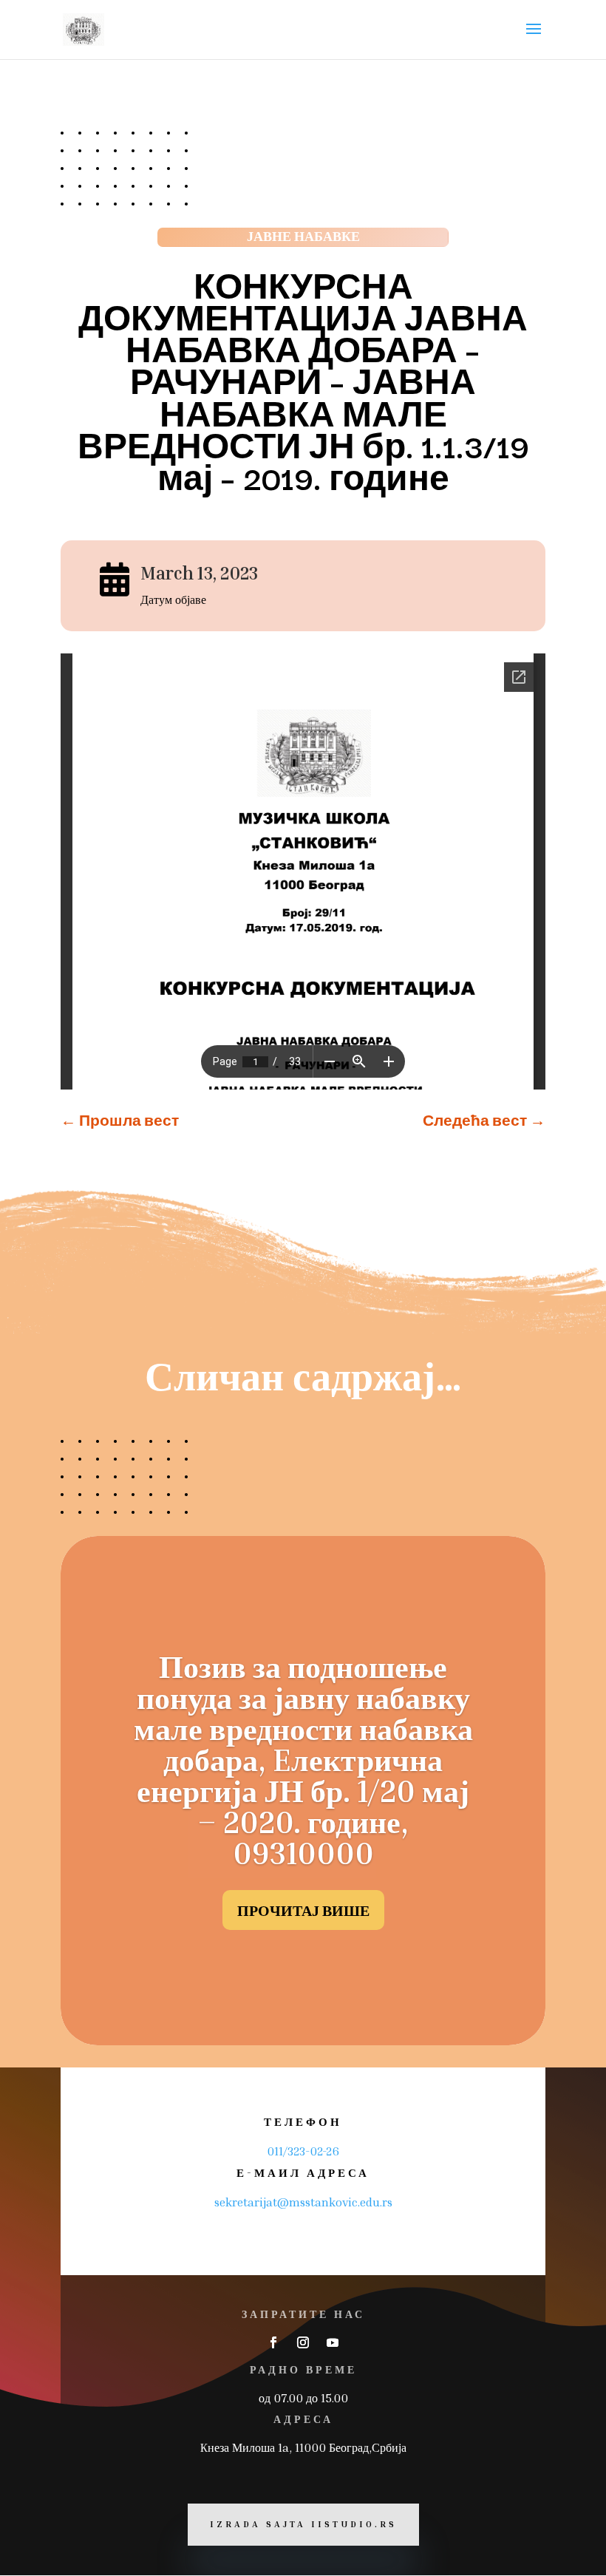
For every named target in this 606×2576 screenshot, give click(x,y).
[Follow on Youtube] (333, 2342)
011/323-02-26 (303, 2151)
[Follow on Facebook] (273, 2342)
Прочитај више (303, 1910)
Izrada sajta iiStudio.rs (303, 2524)
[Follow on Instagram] (303, 2342)
